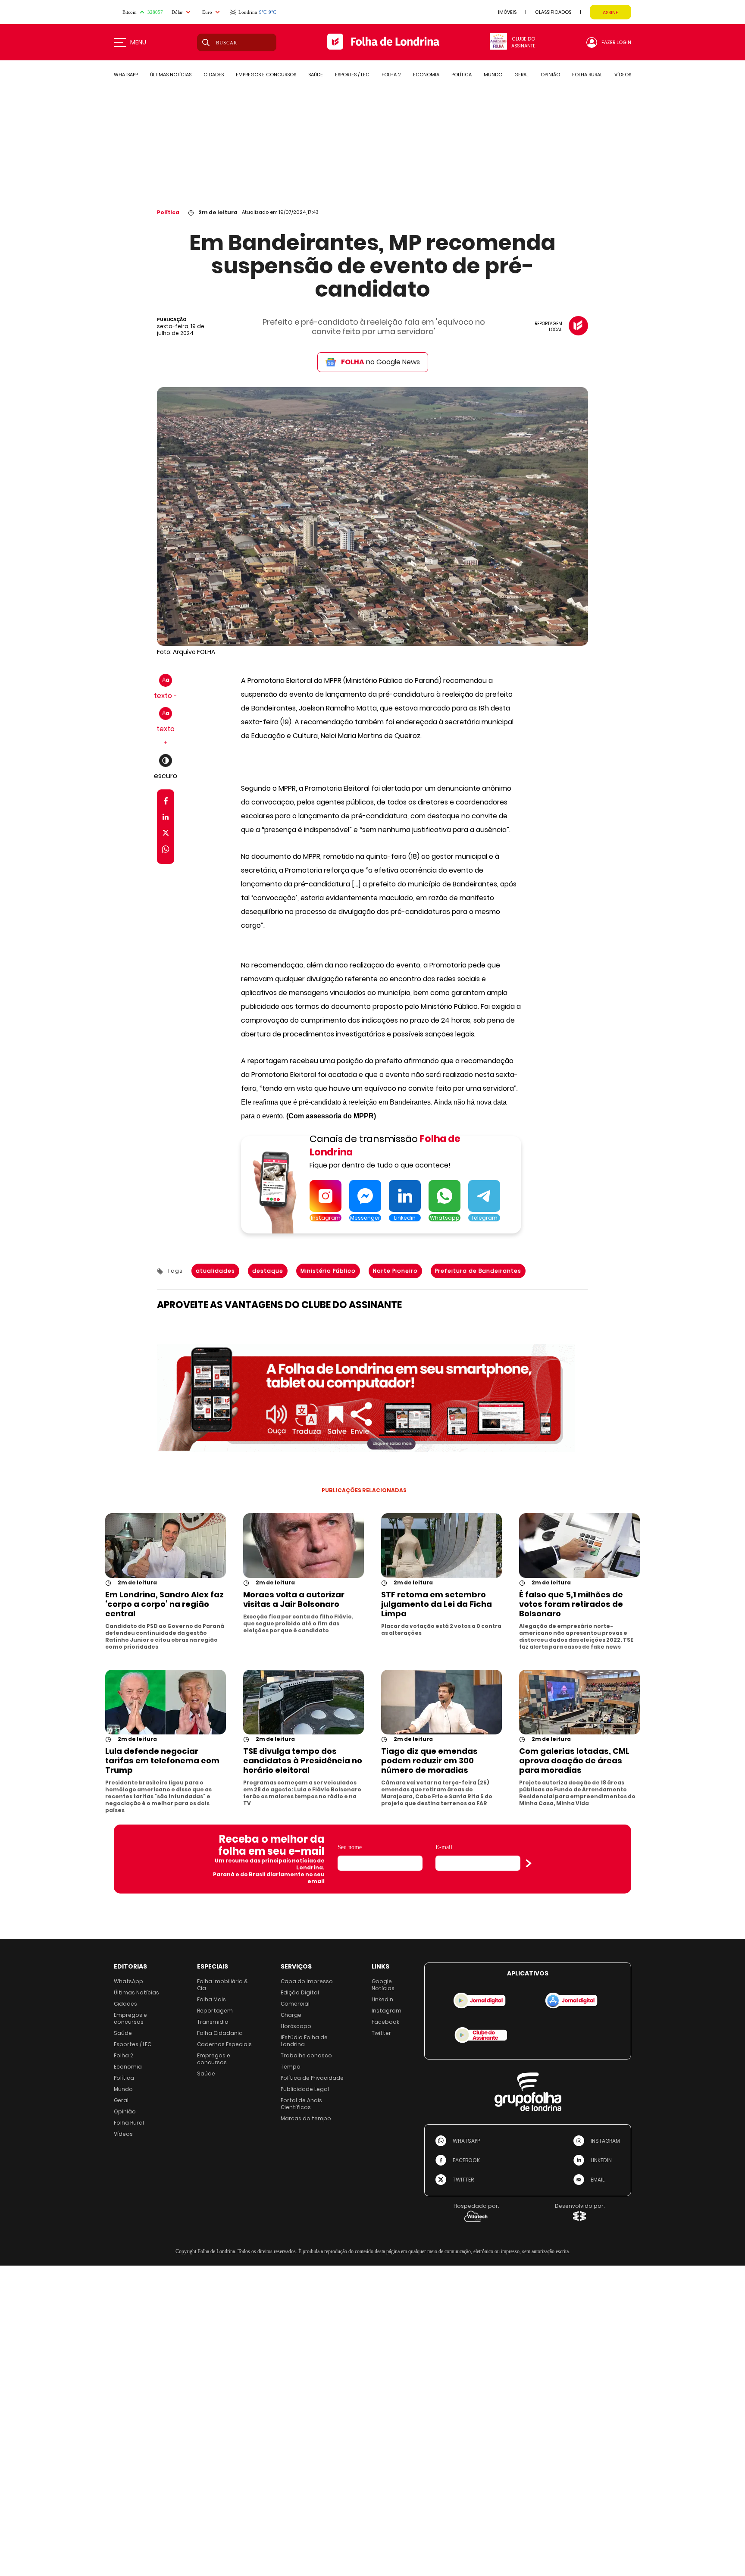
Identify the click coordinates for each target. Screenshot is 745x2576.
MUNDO (493, 75)
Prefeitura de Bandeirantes (478, 1271)
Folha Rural (129, 2123)
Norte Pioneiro (395, 1271)
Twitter (381, 2033)
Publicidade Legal (305, 2089)
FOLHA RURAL (587, 75)
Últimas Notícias (136, 1992)
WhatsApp (128, 1981)
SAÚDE (316, 75)
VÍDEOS (623, 75)
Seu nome (350, 1847)
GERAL (521, 75)
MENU (138, 42)
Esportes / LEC (133, 2044)
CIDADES (214, 75)
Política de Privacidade (312, 2078)
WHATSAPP (126, 75)
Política (168, 212)
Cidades (125, 2004)
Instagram (387, 2011)
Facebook (385, 2022)
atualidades (215, 1271)
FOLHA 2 (391, 75)
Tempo (291, 2067)
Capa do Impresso (307, 1981)
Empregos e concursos (130, 2018)
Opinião (125, 2111)
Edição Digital (300, 1992)
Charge (291, 2015)
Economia (128, 2067)
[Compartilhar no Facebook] (166, 803)
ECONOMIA (426, 75)
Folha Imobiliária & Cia (222, 1985)
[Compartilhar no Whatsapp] (166, 850)
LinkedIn (382, 1999)
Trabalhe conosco (306, 2055)
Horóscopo (296, 2026)
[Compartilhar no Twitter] (166, 834)
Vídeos (123, 2134)
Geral (121, 2100)
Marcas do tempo (306, 2118)
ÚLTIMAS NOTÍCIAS (171, 75)
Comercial (295, 2004)
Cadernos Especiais (224, 2044)
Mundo (123, 2089)
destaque (268, 1271)
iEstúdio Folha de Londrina (304, 2041)
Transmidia (213, 2022)
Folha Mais (211, 1999)
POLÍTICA (462, 75)
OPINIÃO (550, 75)
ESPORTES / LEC (352, 75)
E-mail (444, 1847)
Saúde (123, 2033)
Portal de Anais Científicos (301, 2104)
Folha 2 (124, 2055)
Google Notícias (383, 1985)
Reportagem (215, 2011)
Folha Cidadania (220, 2033)
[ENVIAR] (529, 1863)
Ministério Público (328, 1271)
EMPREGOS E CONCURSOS (266, 75)
